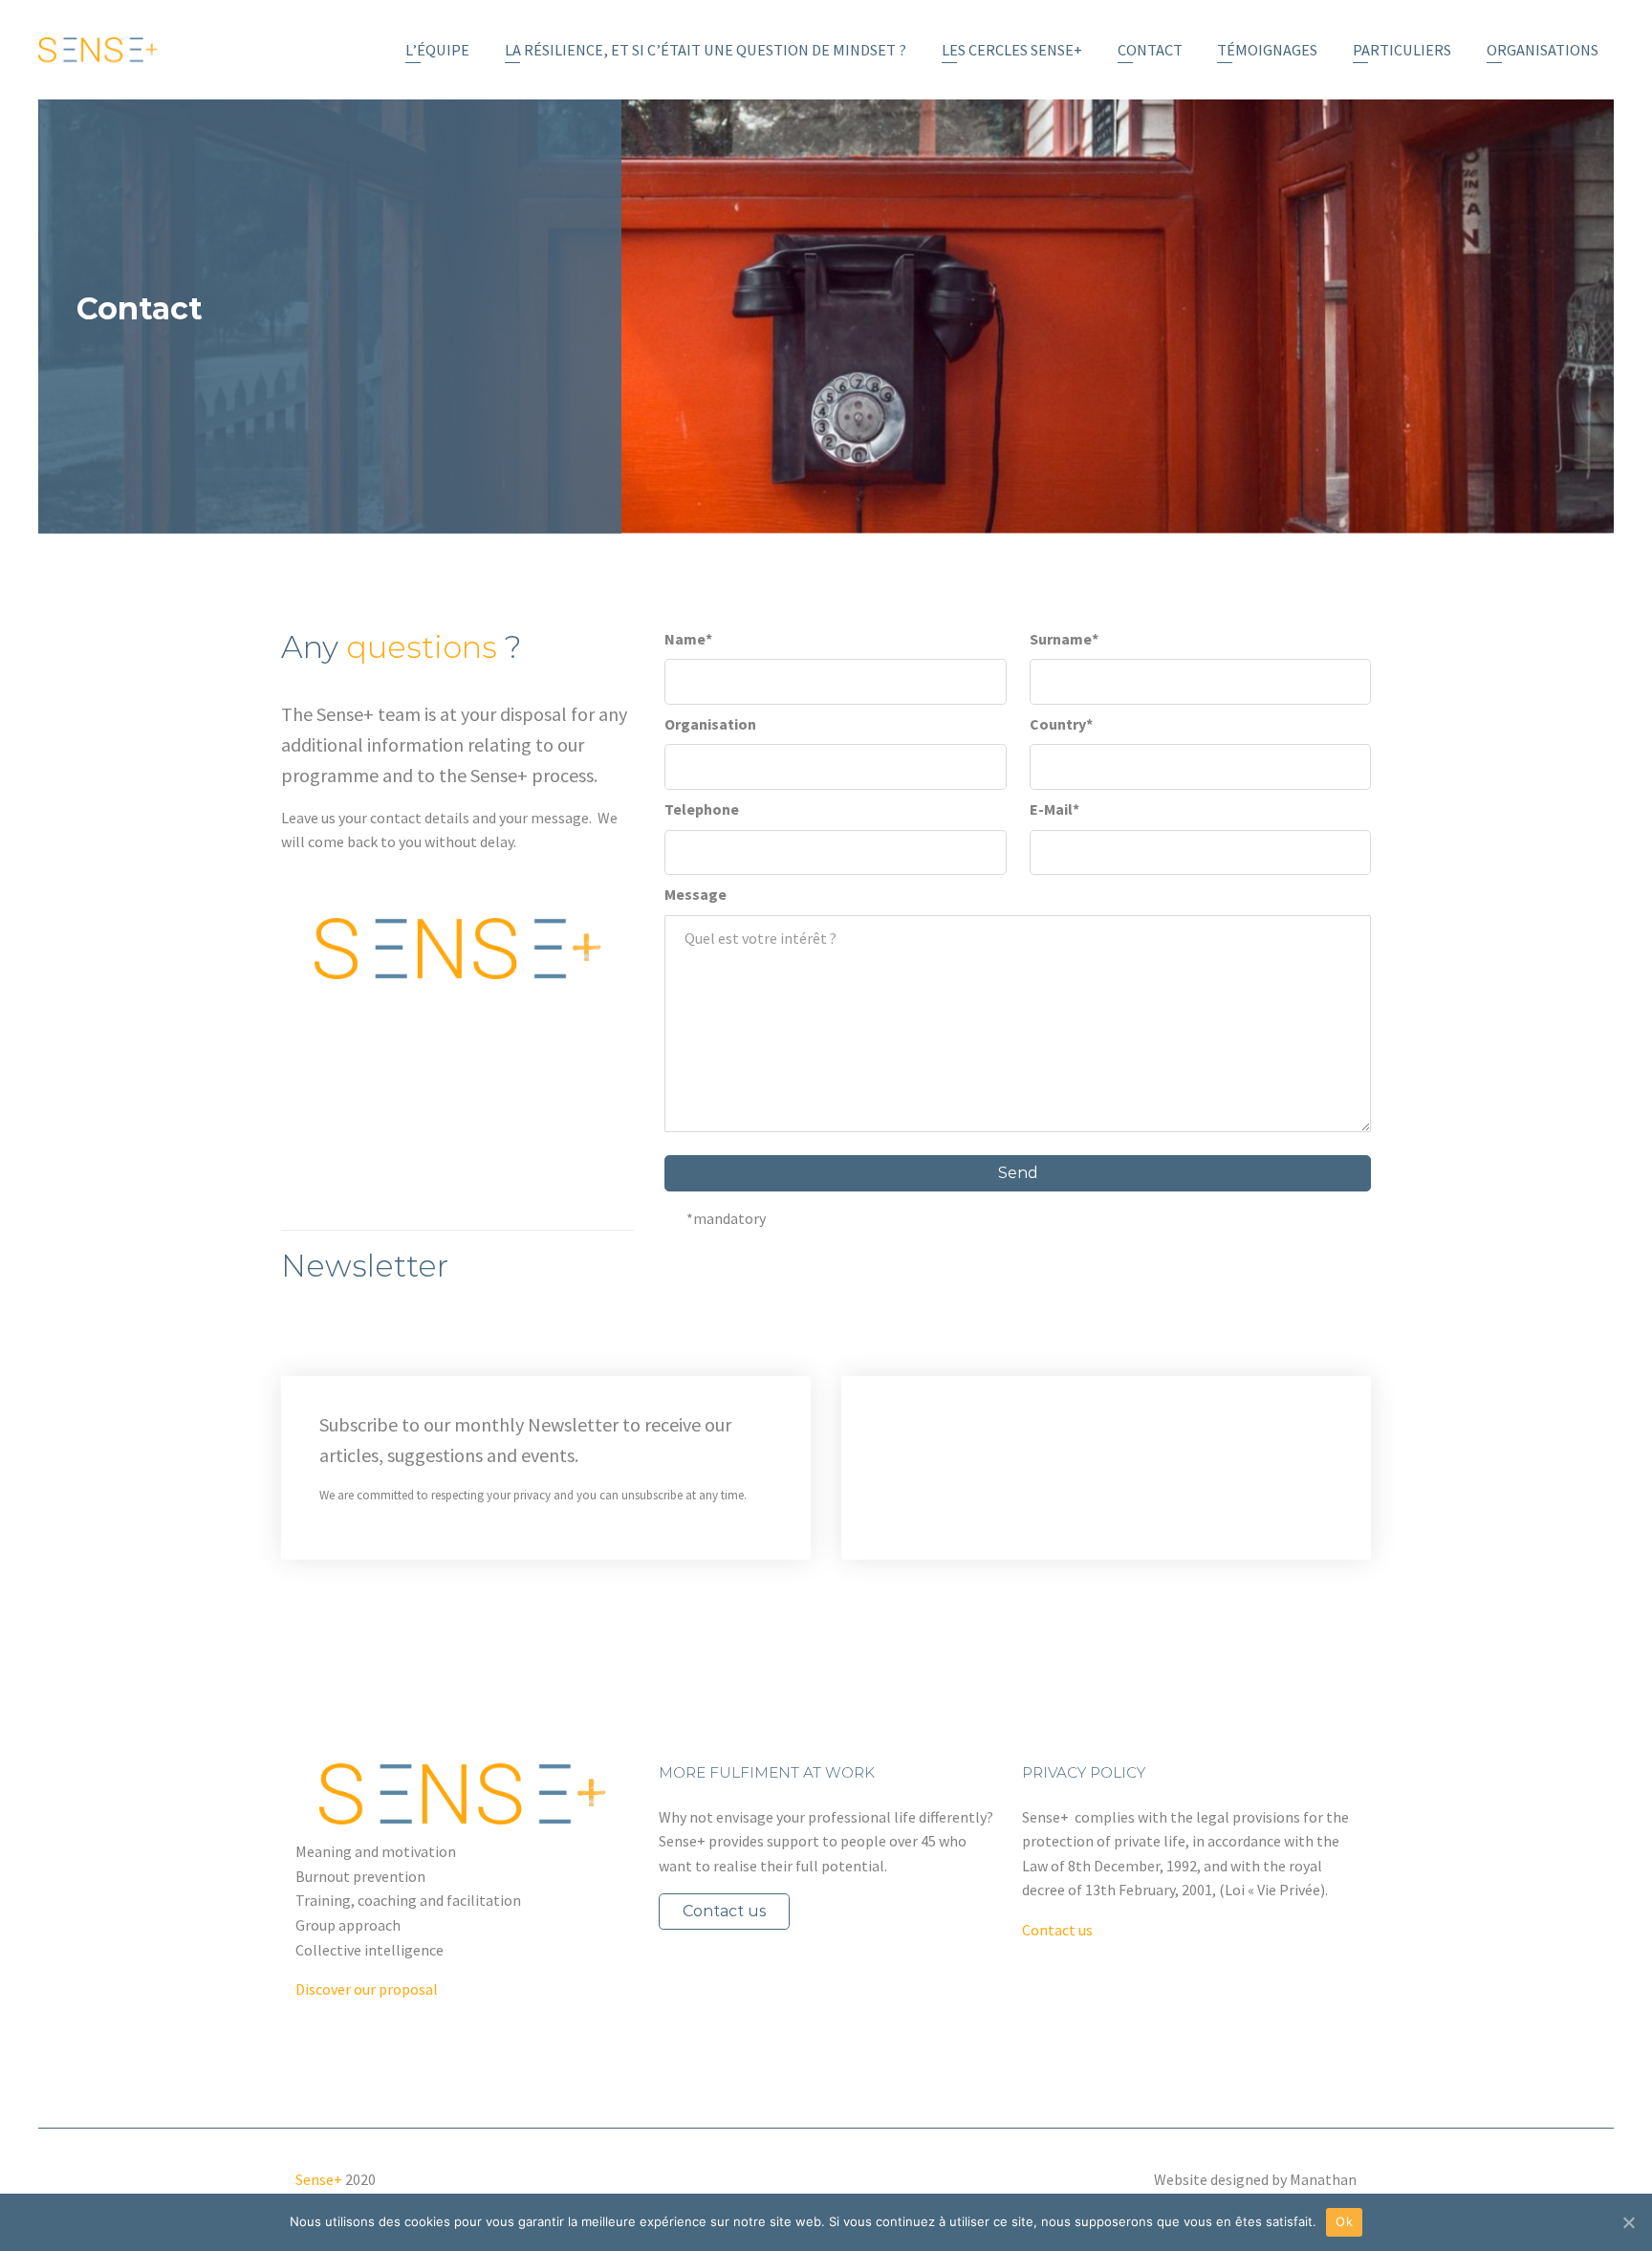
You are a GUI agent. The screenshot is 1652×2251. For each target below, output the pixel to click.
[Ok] (1628, 2222)
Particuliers (1402, 50)
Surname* (1064, 639)
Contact (1150, 50)
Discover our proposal (367, 1989)
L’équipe (437, 50)
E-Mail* (1054, 809)
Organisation (710, 724)
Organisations (1543, 50)
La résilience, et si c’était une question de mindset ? (706, 50)
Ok (1344, 2221)
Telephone (702, 809)
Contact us (724, 1911)
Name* (688, 639)
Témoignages (1267, 50)
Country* (1061, 724)
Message (696, 894)
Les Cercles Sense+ (1012, 50)
